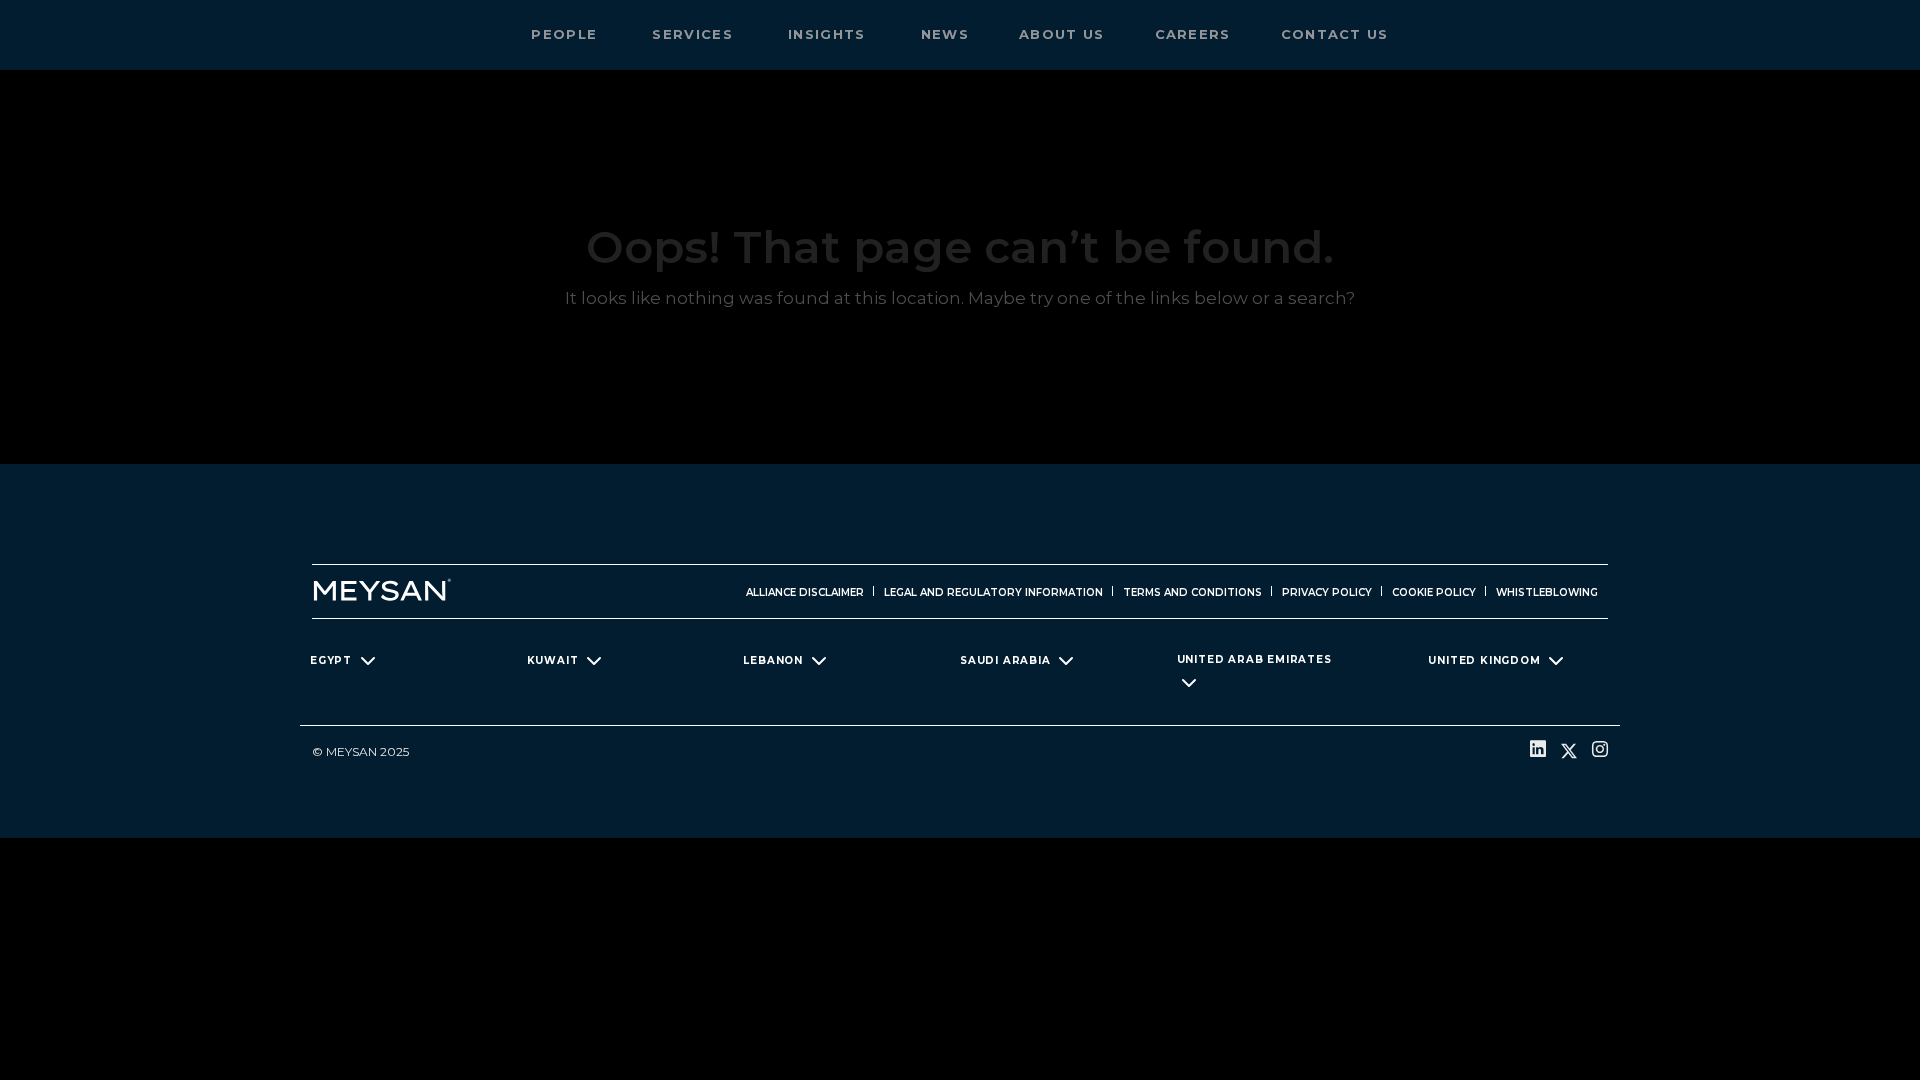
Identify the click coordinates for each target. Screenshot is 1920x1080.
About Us (1061, 34)
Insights (829, 34)
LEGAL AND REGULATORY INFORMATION (993, 592)
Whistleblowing (1547, 592)
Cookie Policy (1434, 592)
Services (695, 34)
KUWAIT (553, 660)
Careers (1193, 34)
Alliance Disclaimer (805, 592)
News (945, 34)
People (566, 34)
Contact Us (1335, 34)
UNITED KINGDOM (1484, 660)
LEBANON (773, 660)
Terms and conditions (1192, 592)
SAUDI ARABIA (1005, 660)
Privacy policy (1327, 592)
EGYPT (331, 660)
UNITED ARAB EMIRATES (1254, 659)
